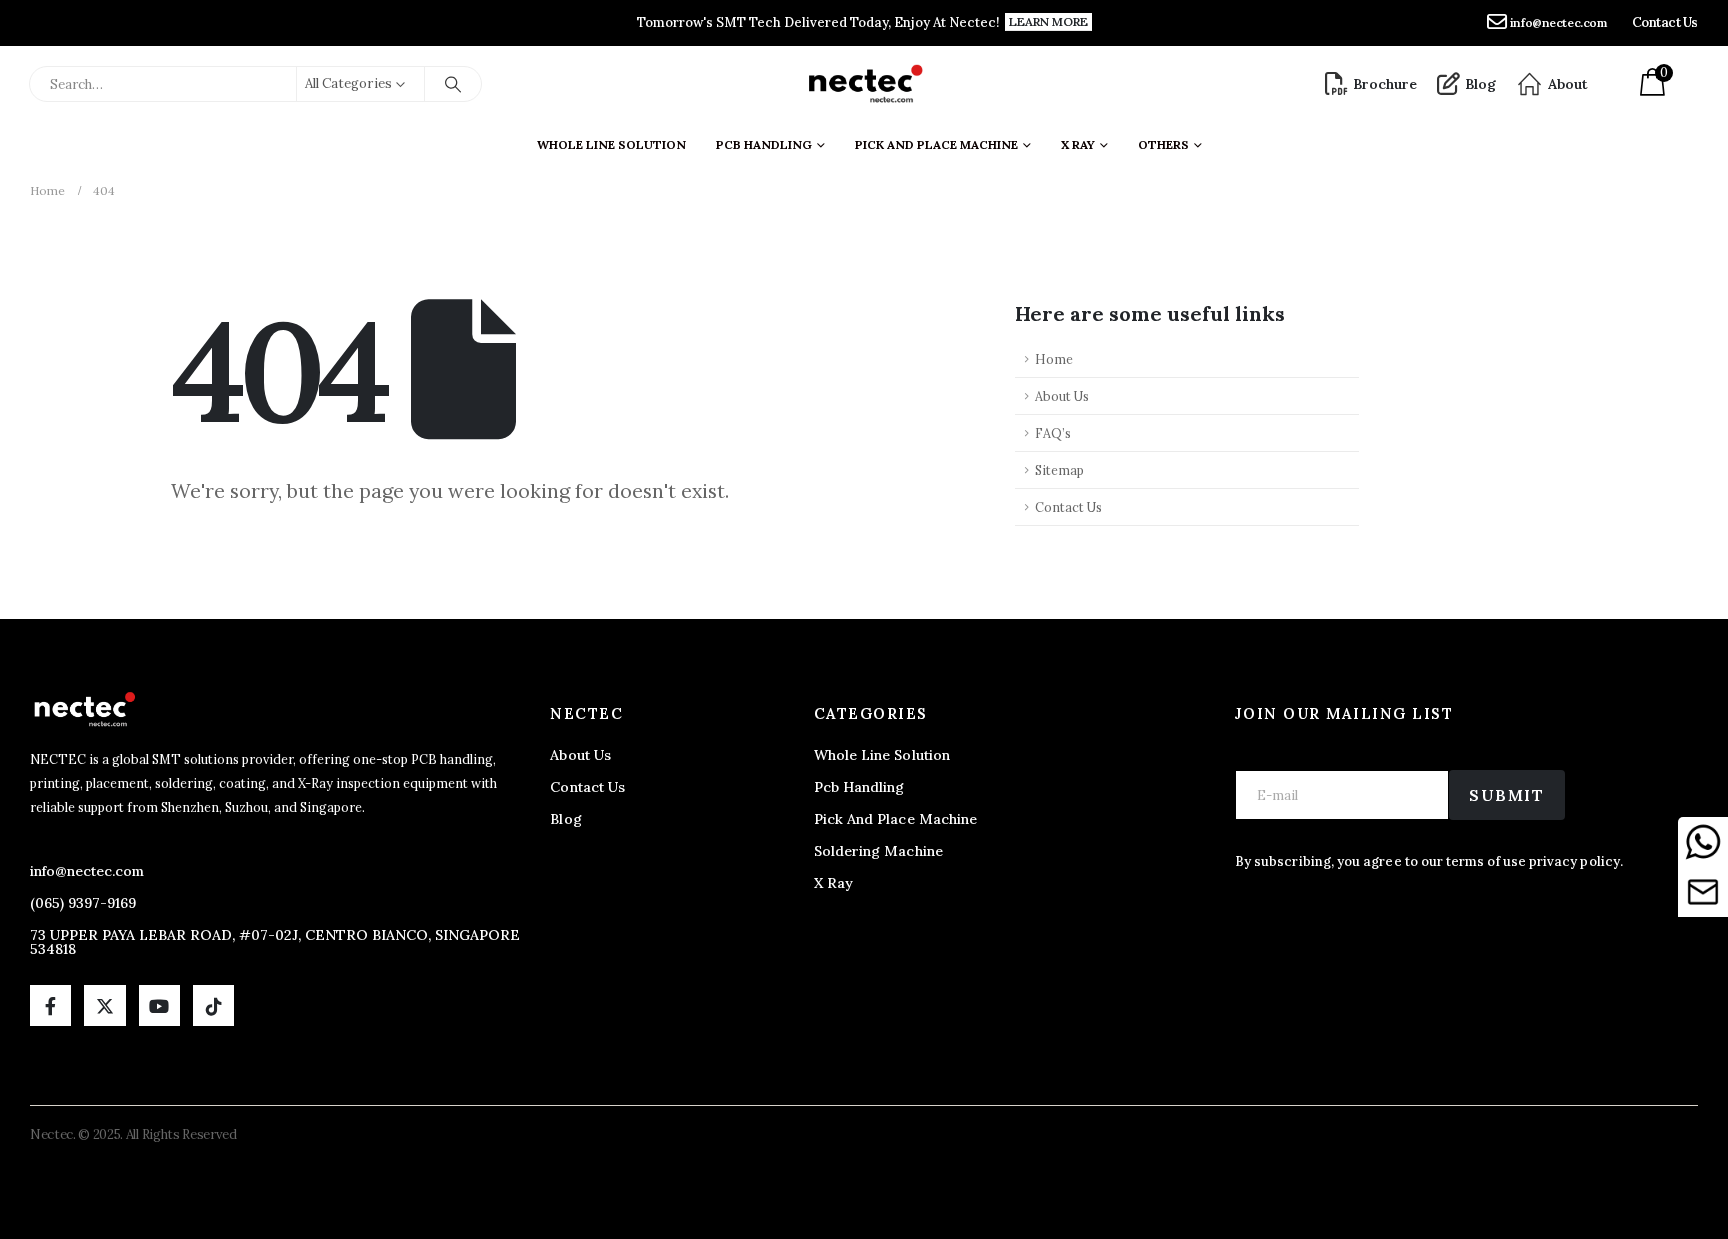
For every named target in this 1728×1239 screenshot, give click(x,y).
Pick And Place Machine (936, 144)
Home (1054, 359)
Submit (1507, 795)
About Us (1062, 396)
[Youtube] (159, 1005)
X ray (1078, 144)
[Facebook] (50, 1005)
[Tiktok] (213, 1005)
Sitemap (1059, 470)
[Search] (453, 84)
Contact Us (1068, 507)
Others (1163, 144)
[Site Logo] (864, 84)
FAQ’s (1053, 433)
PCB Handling (764, 144)
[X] (104, 1005)
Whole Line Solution (611, 144)
